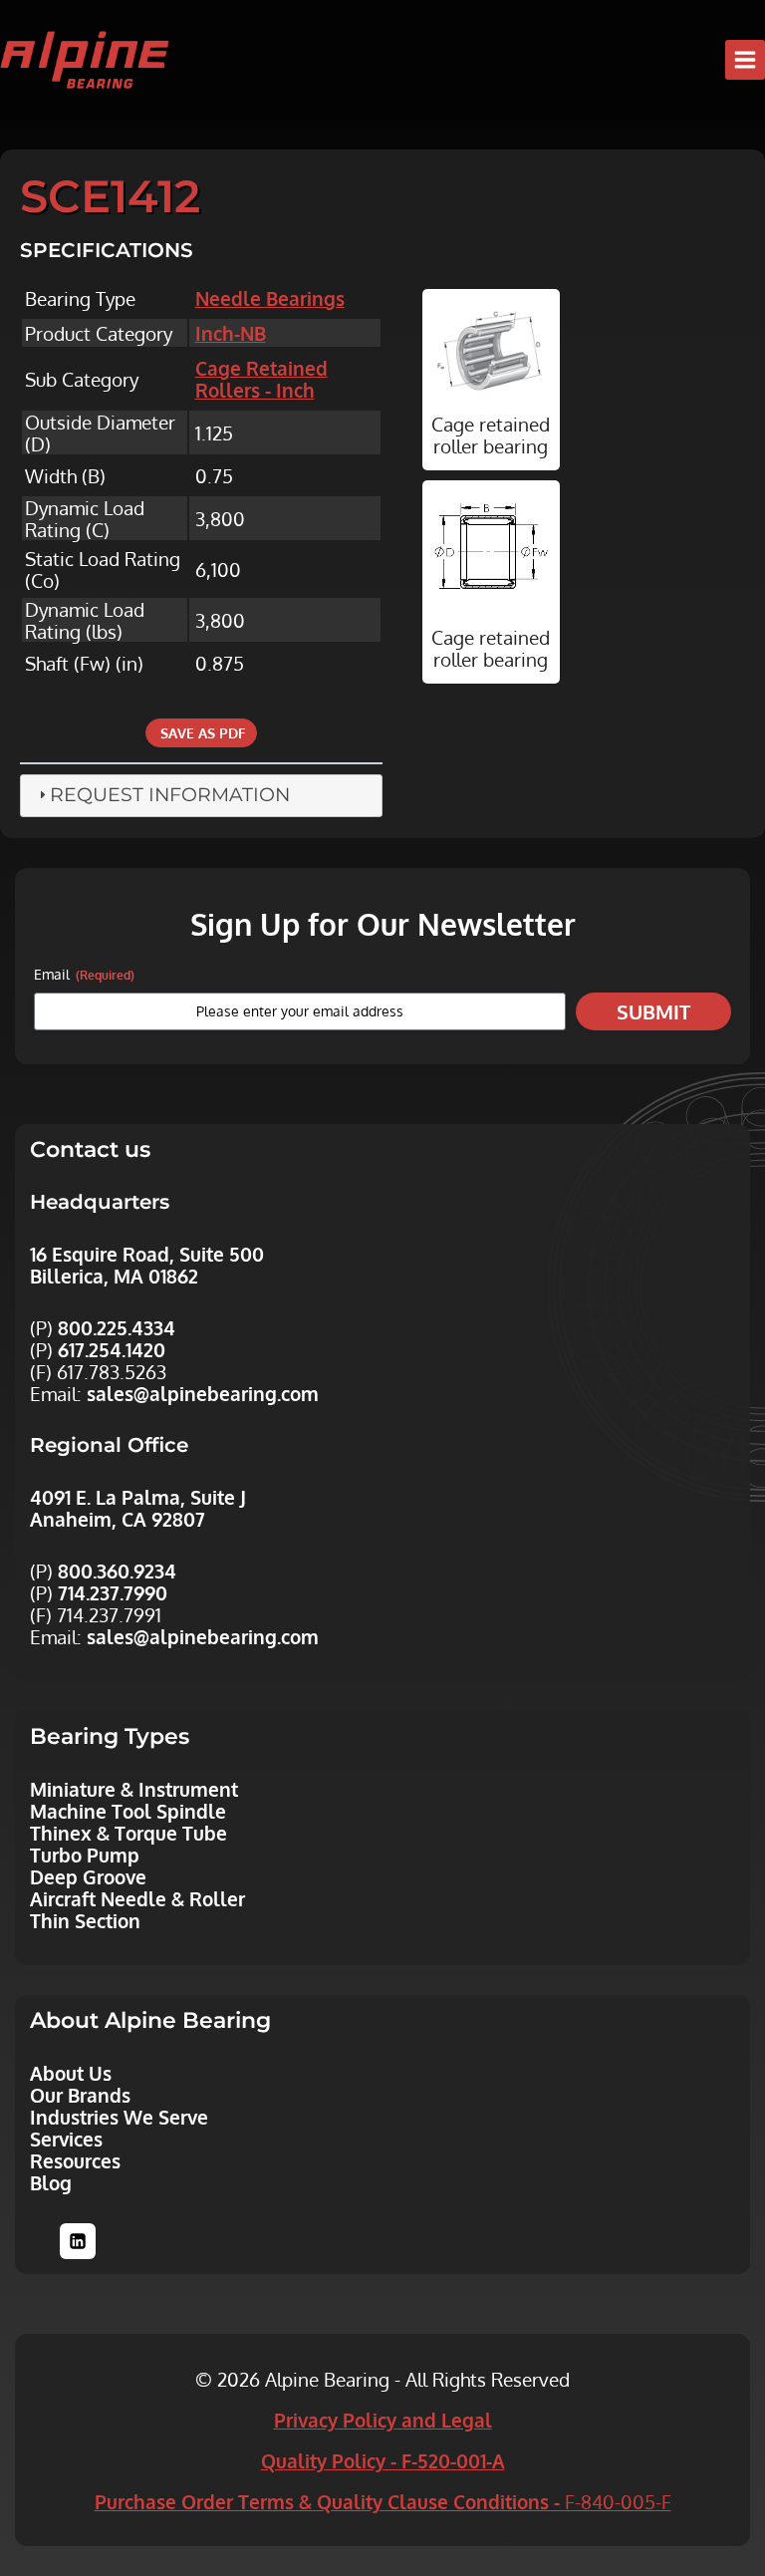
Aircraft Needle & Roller (137, 1898)
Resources (75, 2160)
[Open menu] (745, 60)
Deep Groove (88, 1876)
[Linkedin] (78, 2241)
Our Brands (80, 2095)
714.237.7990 (113, 1592)
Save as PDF (201, 733)
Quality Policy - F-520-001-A (383, 2460)
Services (66, 2139)
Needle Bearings (270, 298)
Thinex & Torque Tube (128, 1833)
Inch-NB (231, 333)
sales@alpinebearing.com (203, 1393)
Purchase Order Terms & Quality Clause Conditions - (383, 2501)
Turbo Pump (85, 1855)
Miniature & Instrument (134, 1789)
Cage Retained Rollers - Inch (261, 379)
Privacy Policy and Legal (383, 2420)
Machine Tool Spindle (128, 1811)
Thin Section (85, 1920)
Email (84, 974)
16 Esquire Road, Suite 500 (147, 1254)
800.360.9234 (117, 1571)
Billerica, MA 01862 (114, 1276)
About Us (71, 2073)
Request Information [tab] (170, 795)
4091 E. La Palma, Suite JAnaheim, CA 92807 (138, 1508)
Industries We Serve (119, 2117)
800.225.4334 (117, 1327)
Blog (51, 2182)
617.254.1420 (112, 1349)
